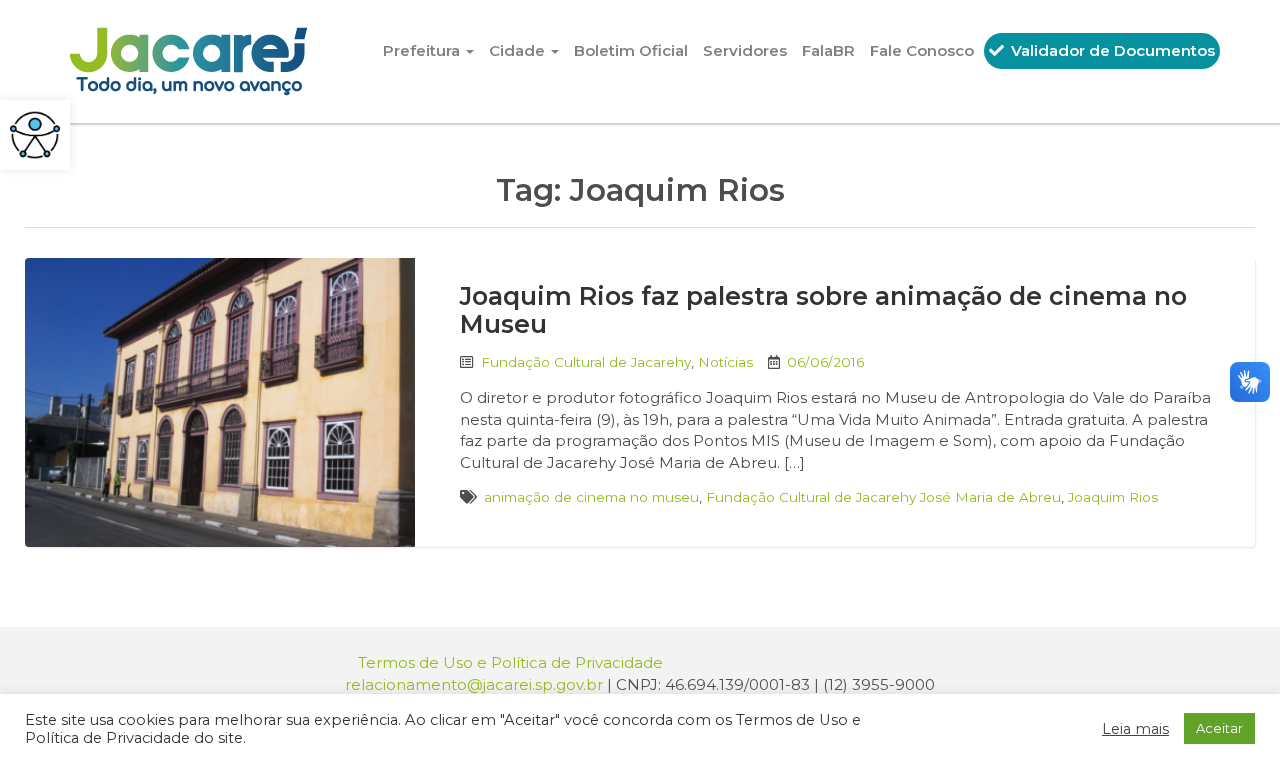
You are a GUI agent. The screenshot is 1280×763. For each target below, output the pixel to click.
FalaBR (828, 50)
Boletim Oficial (631, 50)
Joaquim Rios (1113, 497)
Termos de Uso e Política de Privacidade (510, 662)
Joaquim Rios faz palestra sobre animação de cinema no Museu (823, 310)
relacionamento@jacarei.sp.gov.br (474, 684)
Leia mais (1135, 729)
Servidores (745, 50)
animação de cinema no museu (591, 497)
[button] (35, 135)
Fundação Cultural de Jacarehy (586, 362)
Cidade (519, 50)
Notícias (725, 362)
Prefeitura (423, 50)
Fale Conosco (922, 50)
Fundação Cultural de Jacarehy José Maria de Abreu (883, 497)
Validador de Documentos (1111, 50)
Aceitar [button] (1219, 728)
